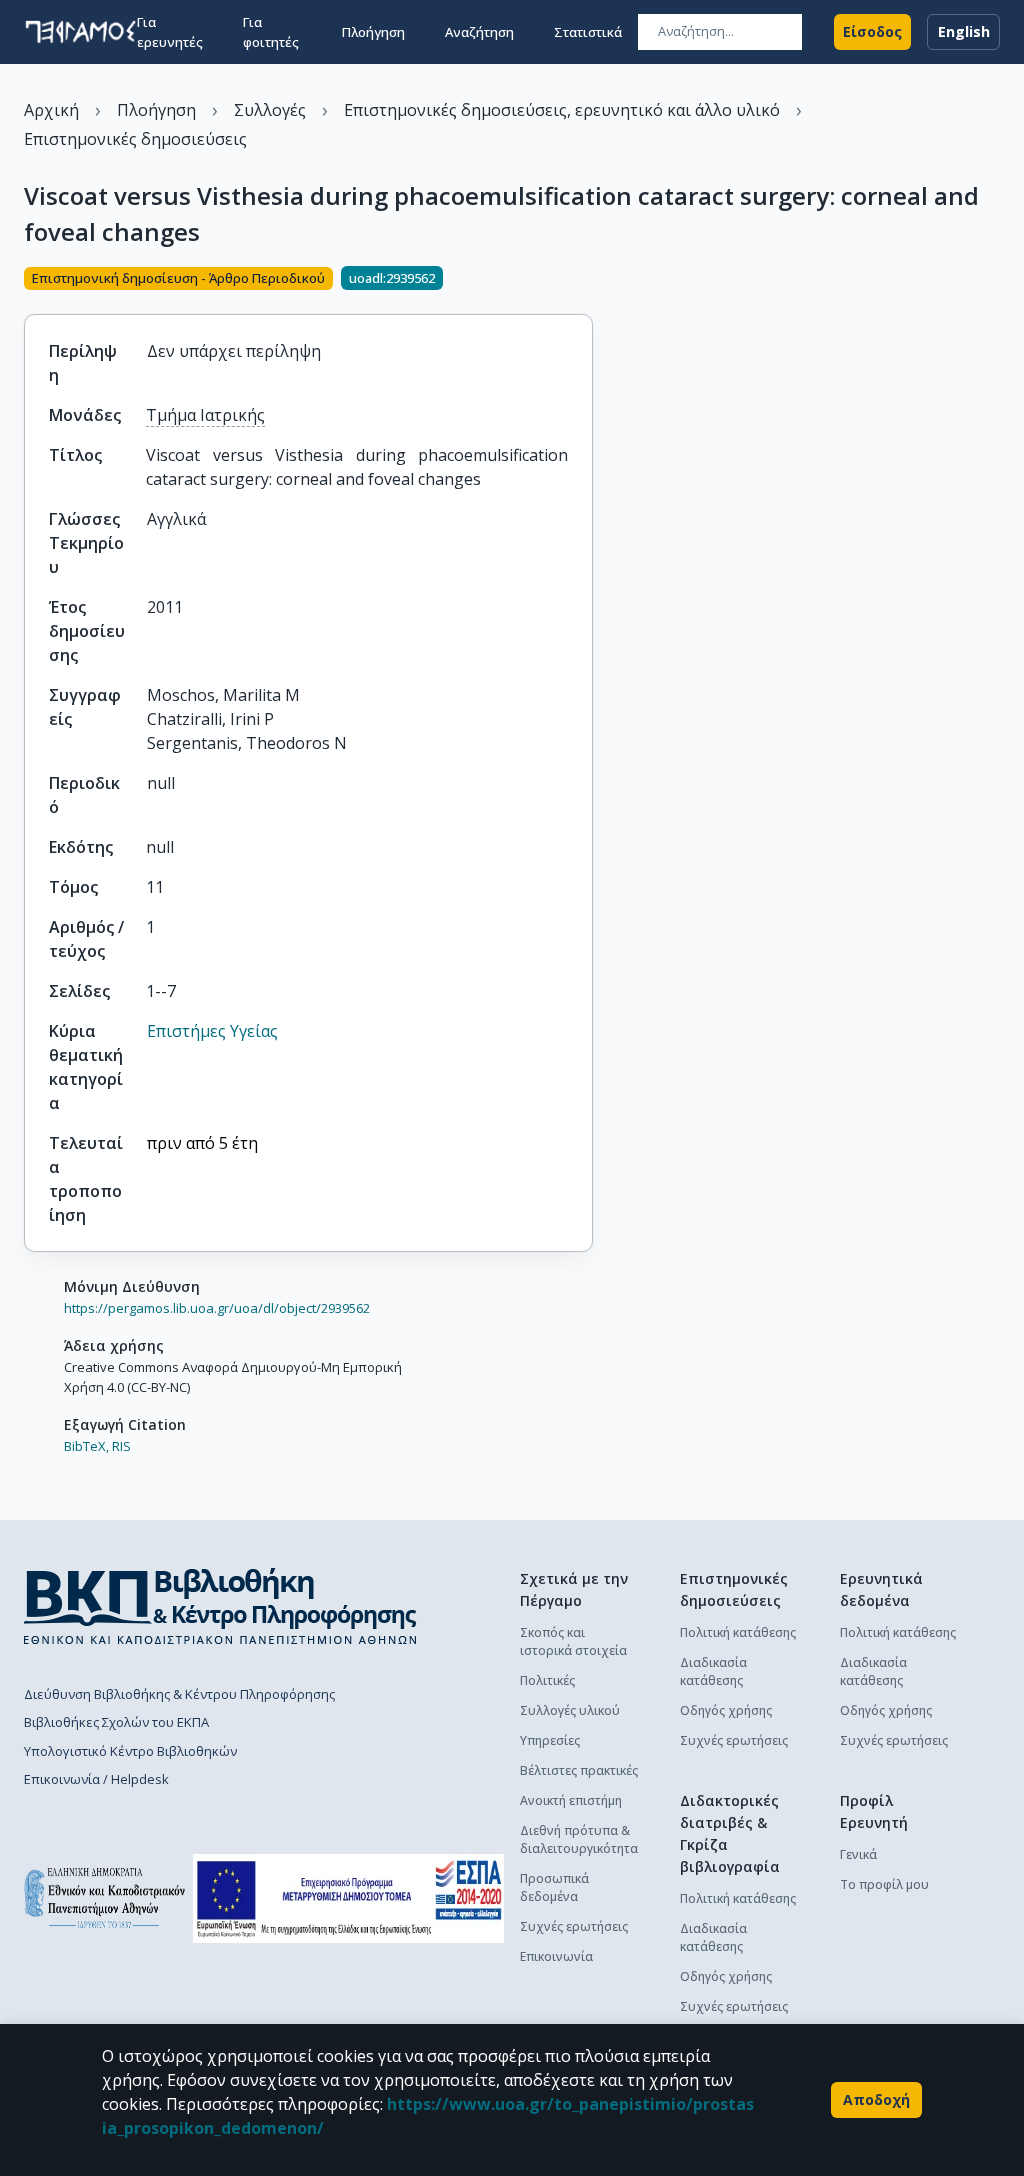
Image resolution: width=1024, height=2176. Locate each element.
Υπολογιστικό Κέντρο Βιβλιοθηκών (130, 1751)
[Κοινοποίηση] (585, 280)
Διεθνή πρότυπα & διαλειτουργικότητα (579, 1839)
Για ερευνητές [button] (170, 32)
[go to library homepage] (220, 1606)
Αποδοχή (876, 2099)
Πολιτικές (547, 1680)
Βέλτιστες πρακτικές (579, 1770)
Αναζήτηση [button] (479, 32)
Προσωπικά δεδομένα (554, 1887)
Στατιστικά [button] (588, 32)
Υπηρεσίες (550, 1740)
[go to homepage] (80, 32)
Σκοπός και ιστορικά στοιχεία (573, 1641)
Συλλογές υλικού (570, 1710)
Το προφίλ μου (884, 1884)
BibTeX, (86, 1446)
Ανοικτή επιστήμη (571, 1800)
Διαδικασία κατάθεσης (713, 1671)
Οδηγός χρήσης (726, 1710)
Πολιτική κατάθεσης (738, 1632)
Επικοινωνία (556, 1956)
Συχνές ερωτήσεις (574, 1926)
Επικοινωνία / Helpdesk (96, 1779)
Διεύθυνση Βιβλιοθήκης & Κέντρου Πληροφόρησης (179, 1694)
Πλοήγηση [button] (373, 32)
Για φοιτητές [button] (271, 32)
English (964, 31)
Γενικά (858, 1854)
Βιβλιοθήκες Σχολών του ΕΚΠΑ (116, 1722)
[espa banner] (348, 1898)
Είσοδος (872, 31)
